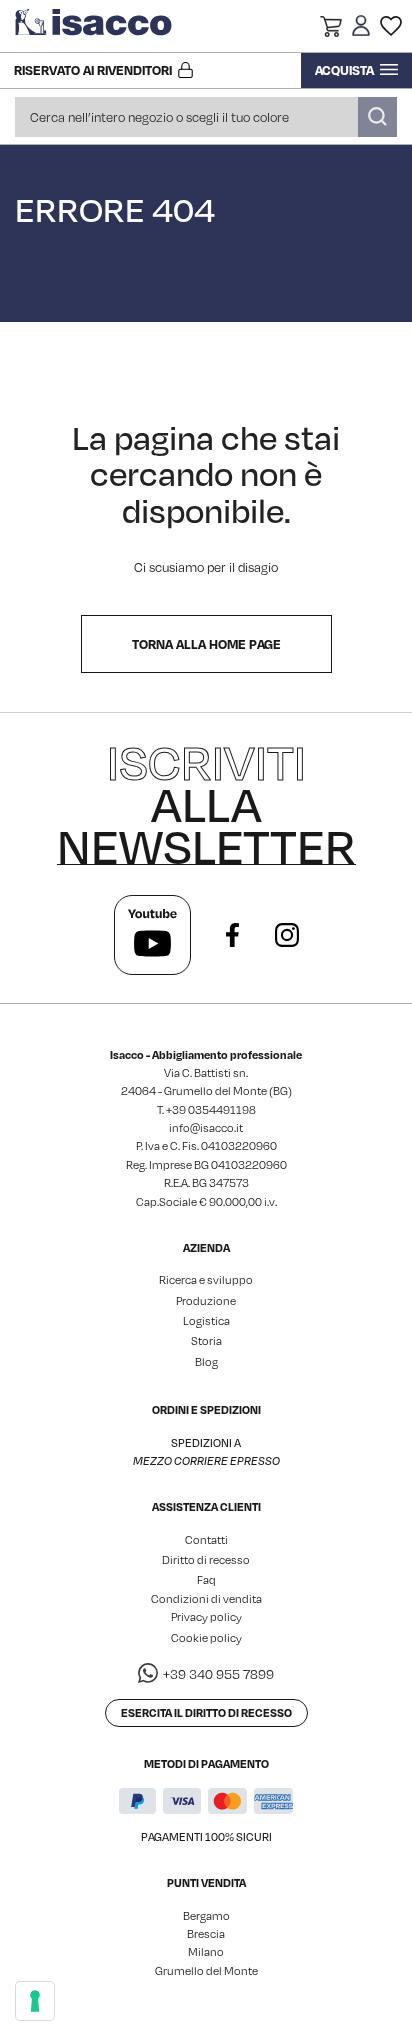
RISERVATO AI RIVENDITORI (93, 70)
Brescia (206, 1934)
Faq (206, 1580)
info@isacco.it (206, 1128)
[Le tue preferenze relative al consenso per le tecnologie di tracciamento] (35, 2001)
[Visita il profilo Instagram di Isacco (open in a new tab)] (287, 935)
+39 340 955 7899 (218, 1674)
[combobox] (206, 117)
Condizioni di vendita (206, 1599)
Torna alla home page (206, 644)
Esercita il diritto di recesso (206, 1712)
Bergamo (206, 1916)
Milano (206, 1952)
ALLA (206, 804)
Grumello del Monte (206, 1971)
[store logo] (95, 26)
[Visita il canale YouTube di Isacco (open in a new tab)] (152, 935)
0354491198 (222, 1110)
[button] (331, 29)
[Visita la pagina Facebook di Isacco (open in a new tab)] (233, 935)
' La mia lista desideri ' (391, 26)
